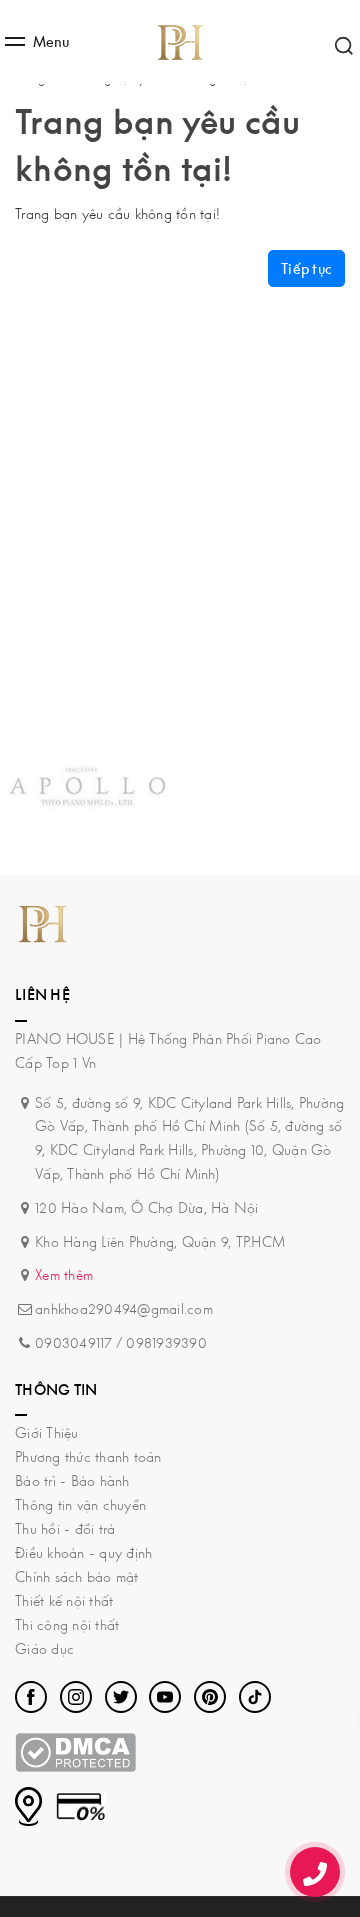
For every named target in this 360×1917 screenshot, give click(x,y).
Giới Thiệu (47, 1432)
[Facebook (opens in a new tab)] (31, 1697)
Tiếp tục (306, 268)
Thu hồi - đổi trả (65, 1528)
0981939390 (166, 1342)
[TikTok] (255, 1697)
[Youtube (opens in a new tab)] (165, 1697)
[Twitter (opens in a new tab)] (121, 1697)
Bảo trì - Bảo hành (72, 1480)
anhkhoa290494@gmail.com (124, 1308)
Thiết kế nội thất (64, 1600)
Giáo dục (44, 1648)
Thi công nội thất (67, 1624)
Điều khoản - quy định (83, 1552)
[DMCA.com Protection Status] (75, 1750)
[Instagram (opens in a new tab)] (76, 1697)
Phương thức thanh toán (88, 1456)
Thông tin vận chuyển (80, 1504)
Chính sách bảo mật (77, 1576)
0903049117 (74, 1342)
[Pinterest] (210, 1697)
